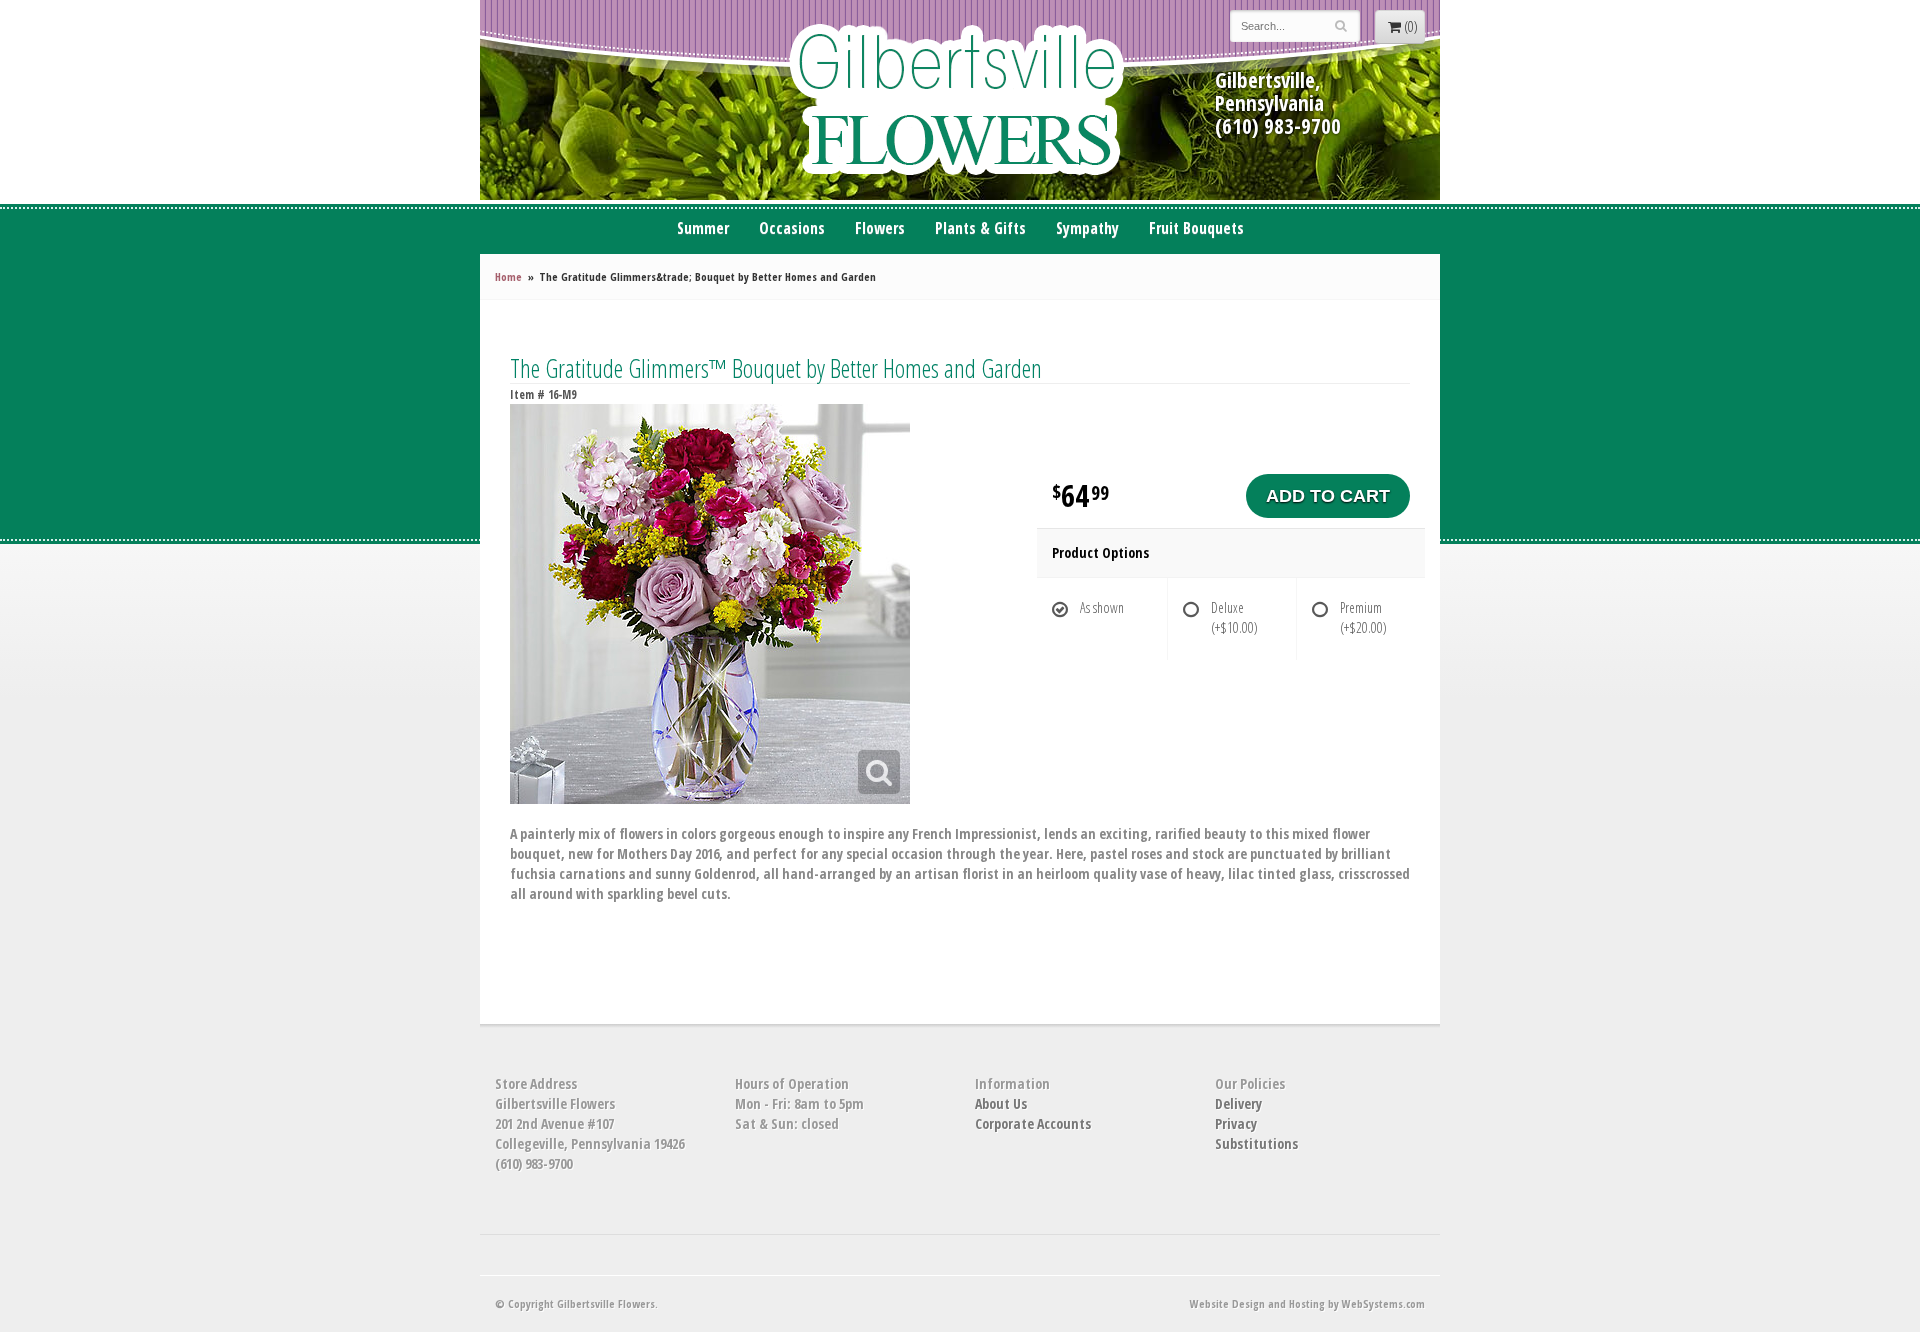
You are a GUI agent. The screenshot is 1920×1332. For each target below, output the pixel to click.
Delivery (1238, 1103)
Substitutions (1256, 1143)
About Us (1001, 1103)
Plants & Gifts (980, 228)
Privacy (1236, 1123)
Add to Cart (1328, 496)
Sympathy (1087, 228)
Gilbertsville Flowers (960, 100)
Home (508, 276)
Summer (703, 228)
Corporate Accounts (1033, 1123)
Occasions (792, 228)
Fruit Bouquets (1196, 228)
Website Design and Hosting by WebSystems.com (1307, 1303)
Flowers (880, 228)
